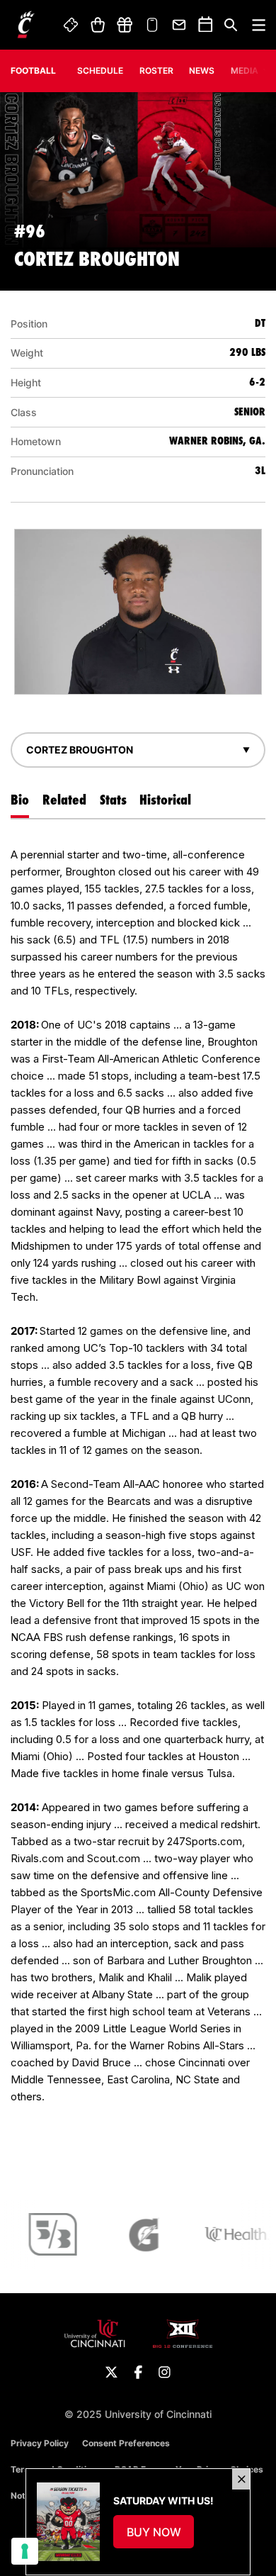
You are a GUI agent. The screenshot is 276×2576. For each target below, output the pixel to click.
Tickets (71, 25)
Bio (20, 800)
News (202, 71)
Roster (156, 71)
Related (64, 800)
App (152, 25)
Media (245, 71)
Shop (97, 25)
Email (180, 25)
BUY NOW (161, 2536)
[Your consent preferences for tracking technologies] (25, 2551)
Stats (113, 800)
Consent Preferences (126, 2443)
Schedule (100, 71)
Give (125, 25)
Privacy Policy (40, 2443)
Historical (165, 800)
